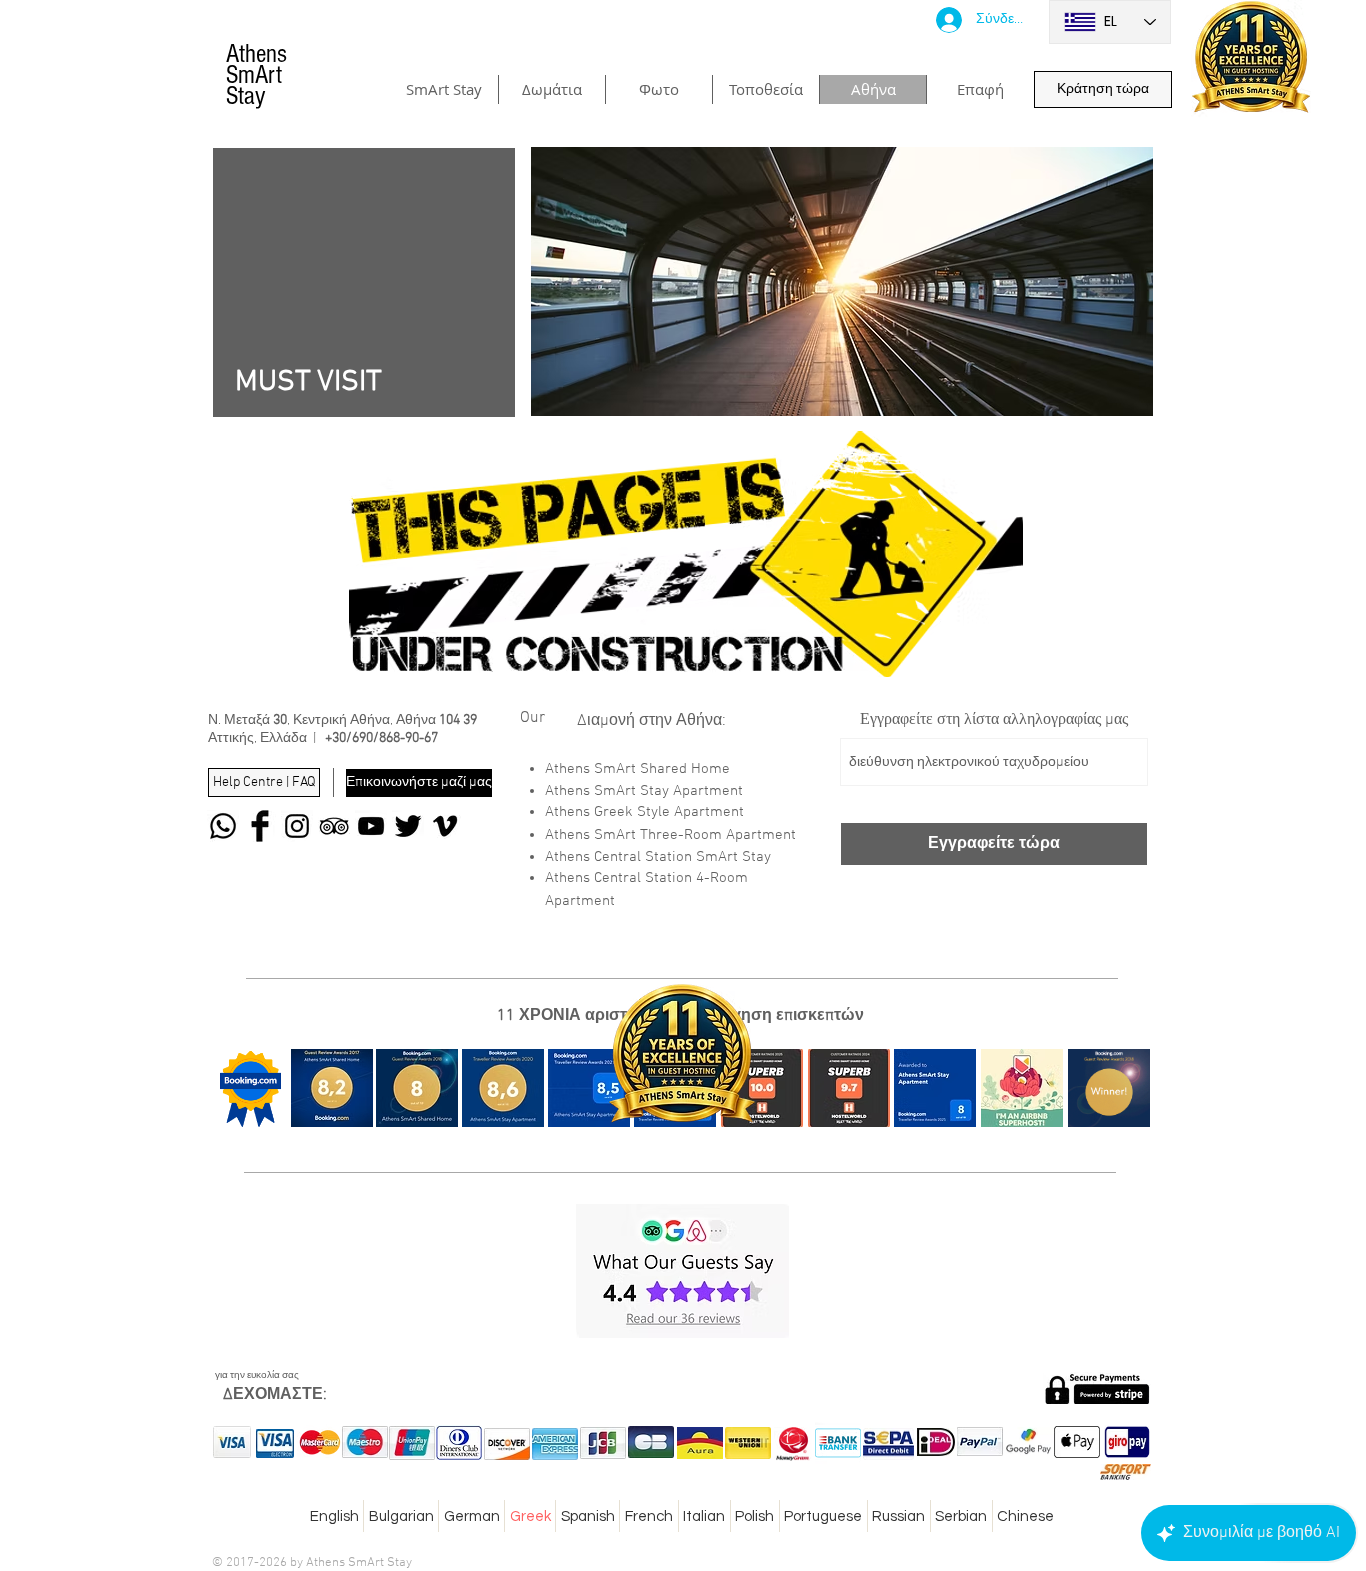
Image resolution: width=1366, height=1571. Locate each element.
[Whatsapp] (223, 826)
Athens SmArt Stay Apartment (644, 791)
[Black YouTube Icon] (371, 826)
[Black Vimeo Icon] (445, 826)
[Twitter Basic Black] (408, 826)
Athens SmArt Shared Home (637, 769)
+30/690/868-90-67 (381, 738)
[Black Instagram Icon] (297, 826)
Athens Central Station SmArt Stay (658, 857)
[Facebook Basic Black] (260, 826)
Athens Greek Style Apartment (644, 812)
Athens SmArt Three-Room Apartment (670, 835)
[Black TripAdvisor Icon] (334, 826)
